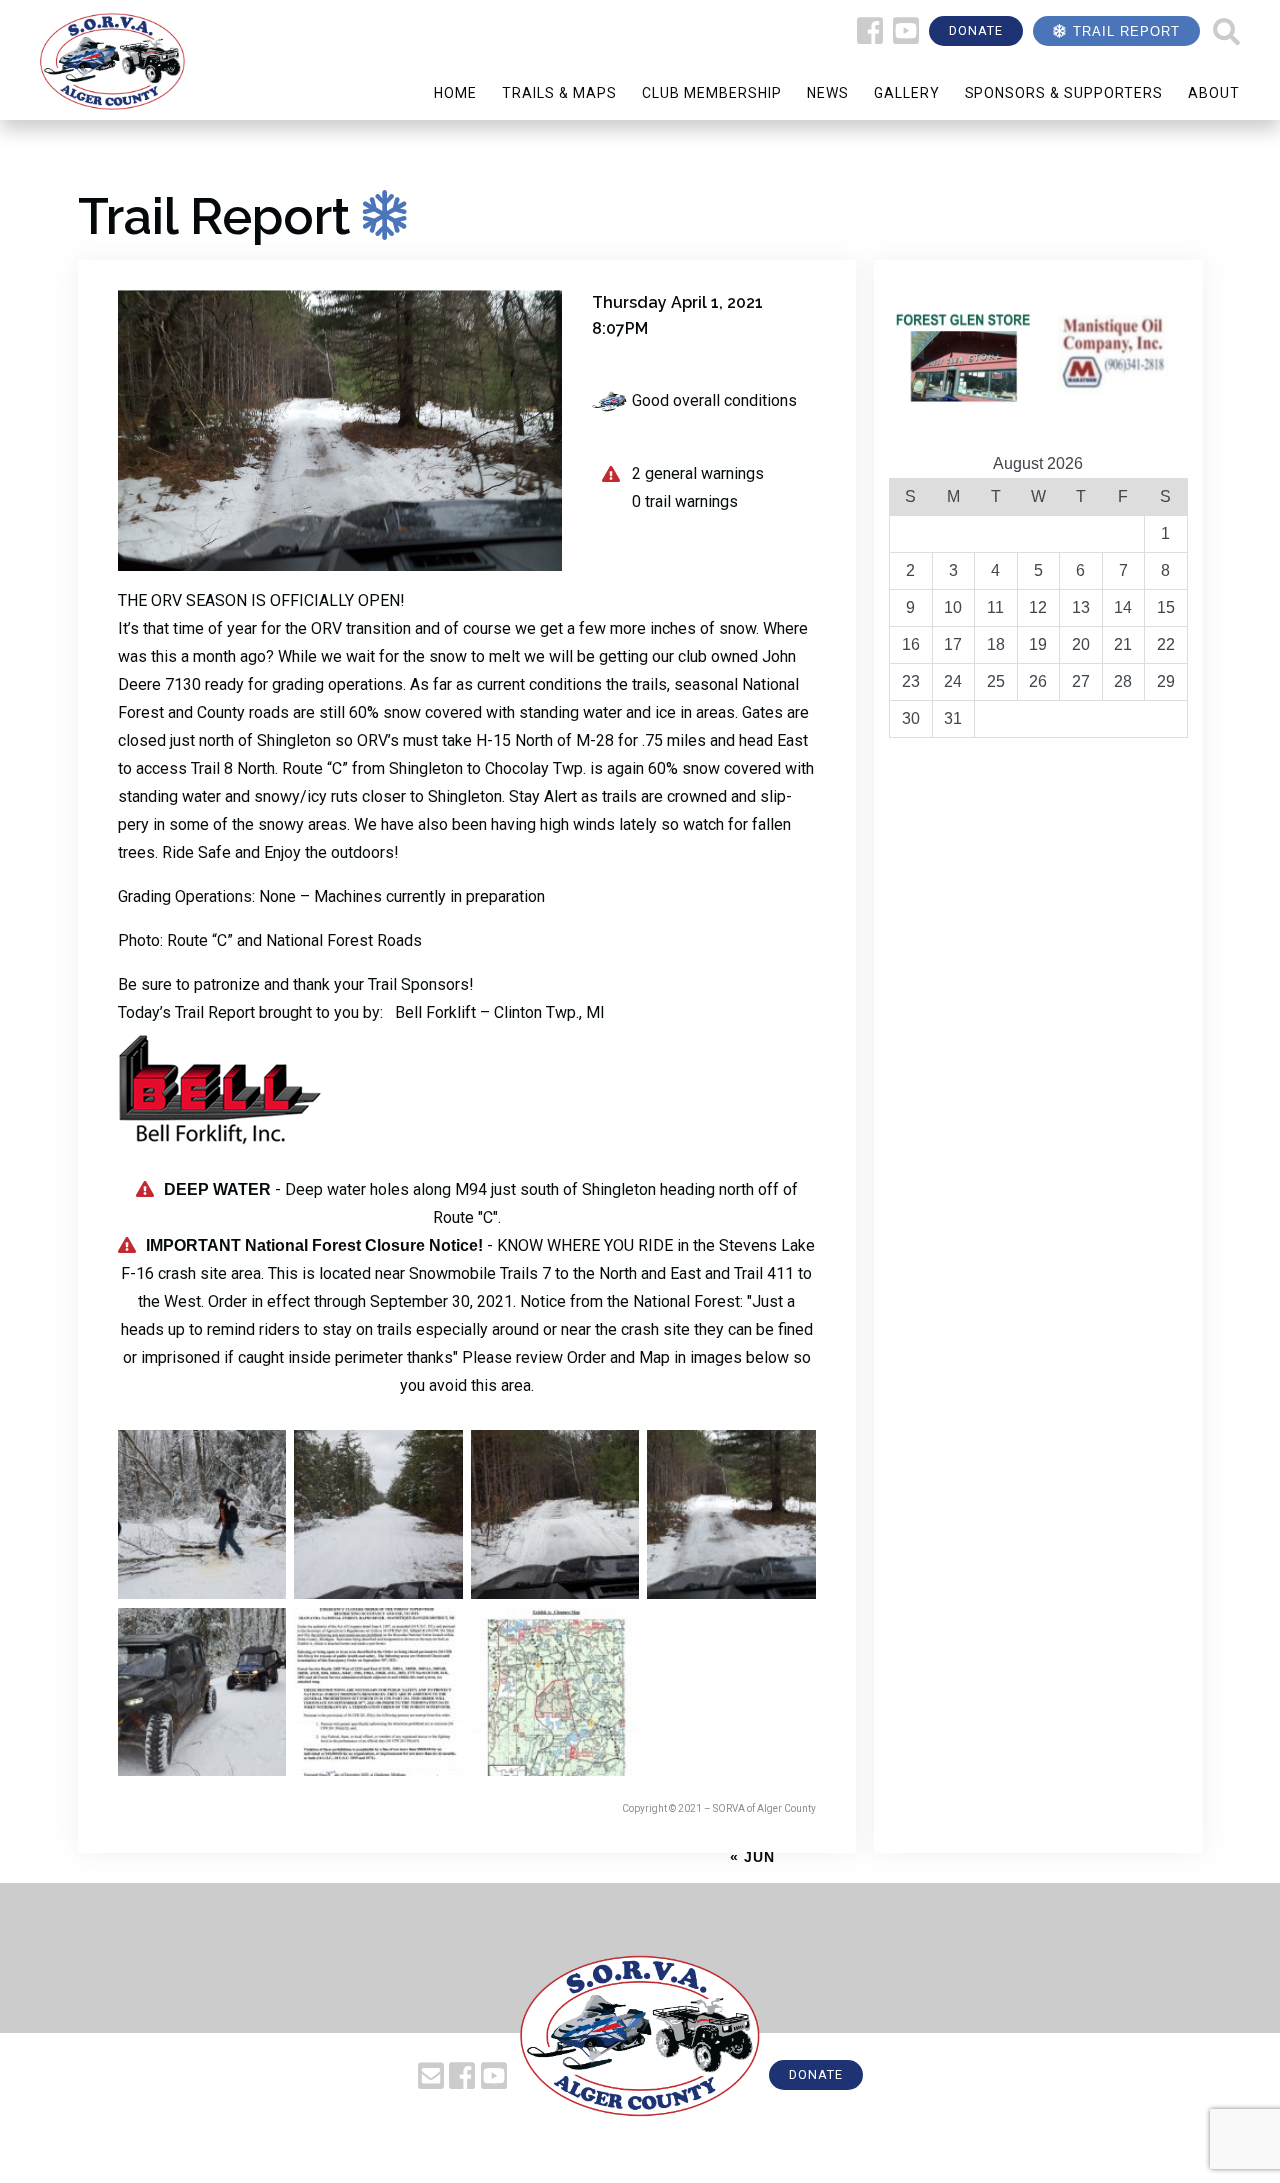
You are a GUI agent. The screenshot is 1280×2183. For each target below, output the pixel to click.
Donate (976, 30)
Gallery (907, 93)
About (1214, 93)
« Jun (752, 1857)
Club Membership (712, 93)
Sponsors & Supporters (1064, 93)
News (828, 93)
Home (455, 93)
